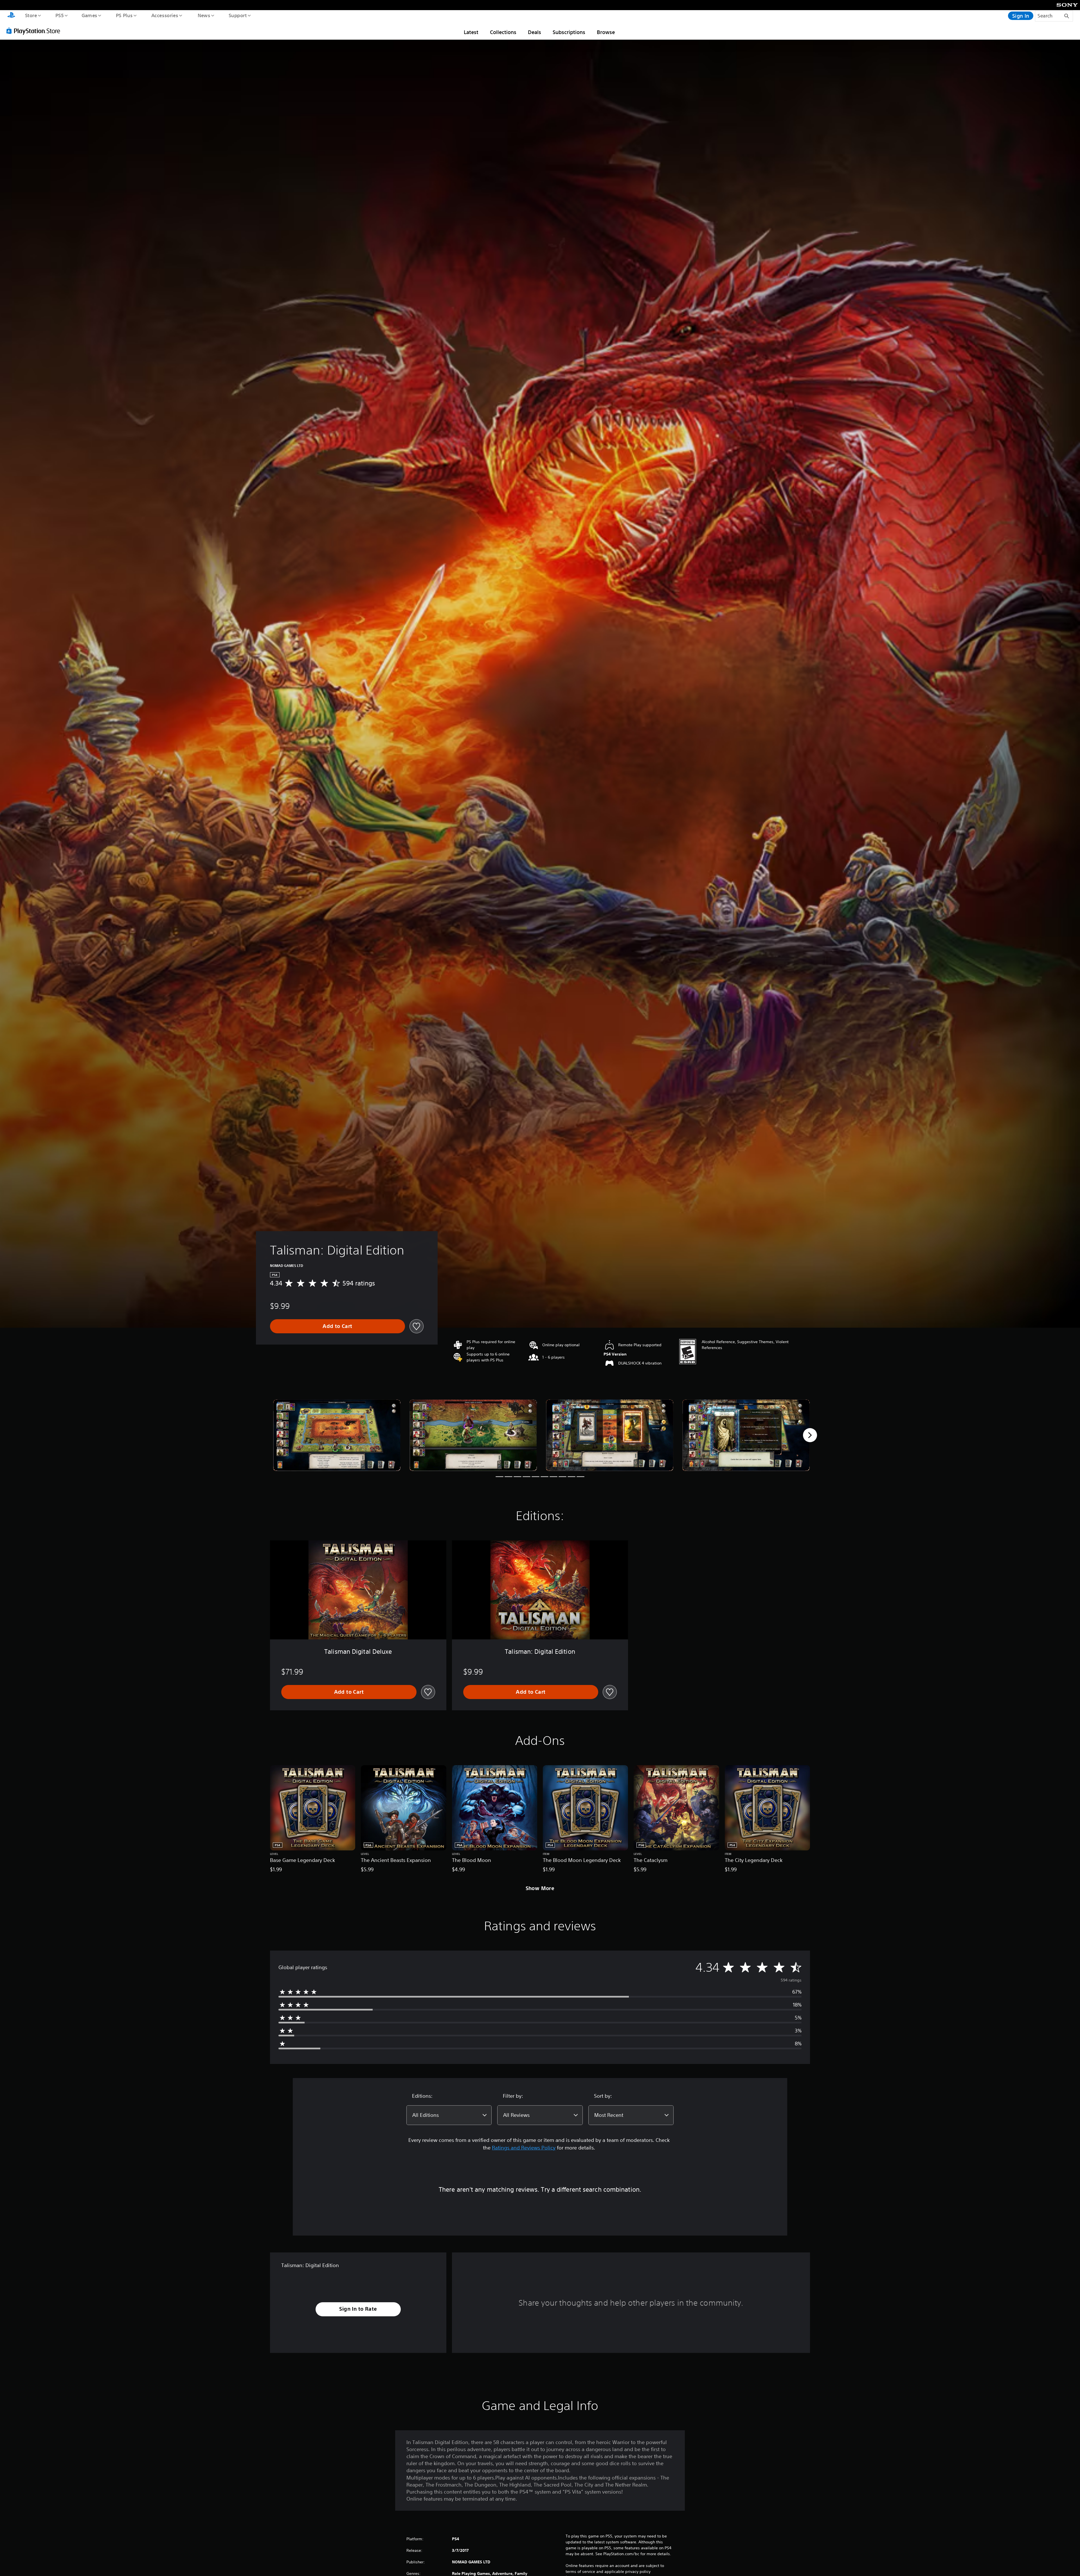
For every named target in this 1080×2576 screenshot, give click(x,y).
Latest (471, 32)
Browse (606, 32)
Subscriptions (569, 32)
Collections (503, 32)
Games (89, 15)
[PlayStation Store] (35, 31)
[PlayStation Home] (11, 16)
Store (31, 15)
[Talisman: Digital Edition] (337, 1435)
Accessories (165, 15)
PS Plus (124, 15)
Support (238, 15)
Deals (535, 32)
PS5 (59, 15)
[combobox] (449, 2115)
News (204, 15)
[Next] (810, 1435)
